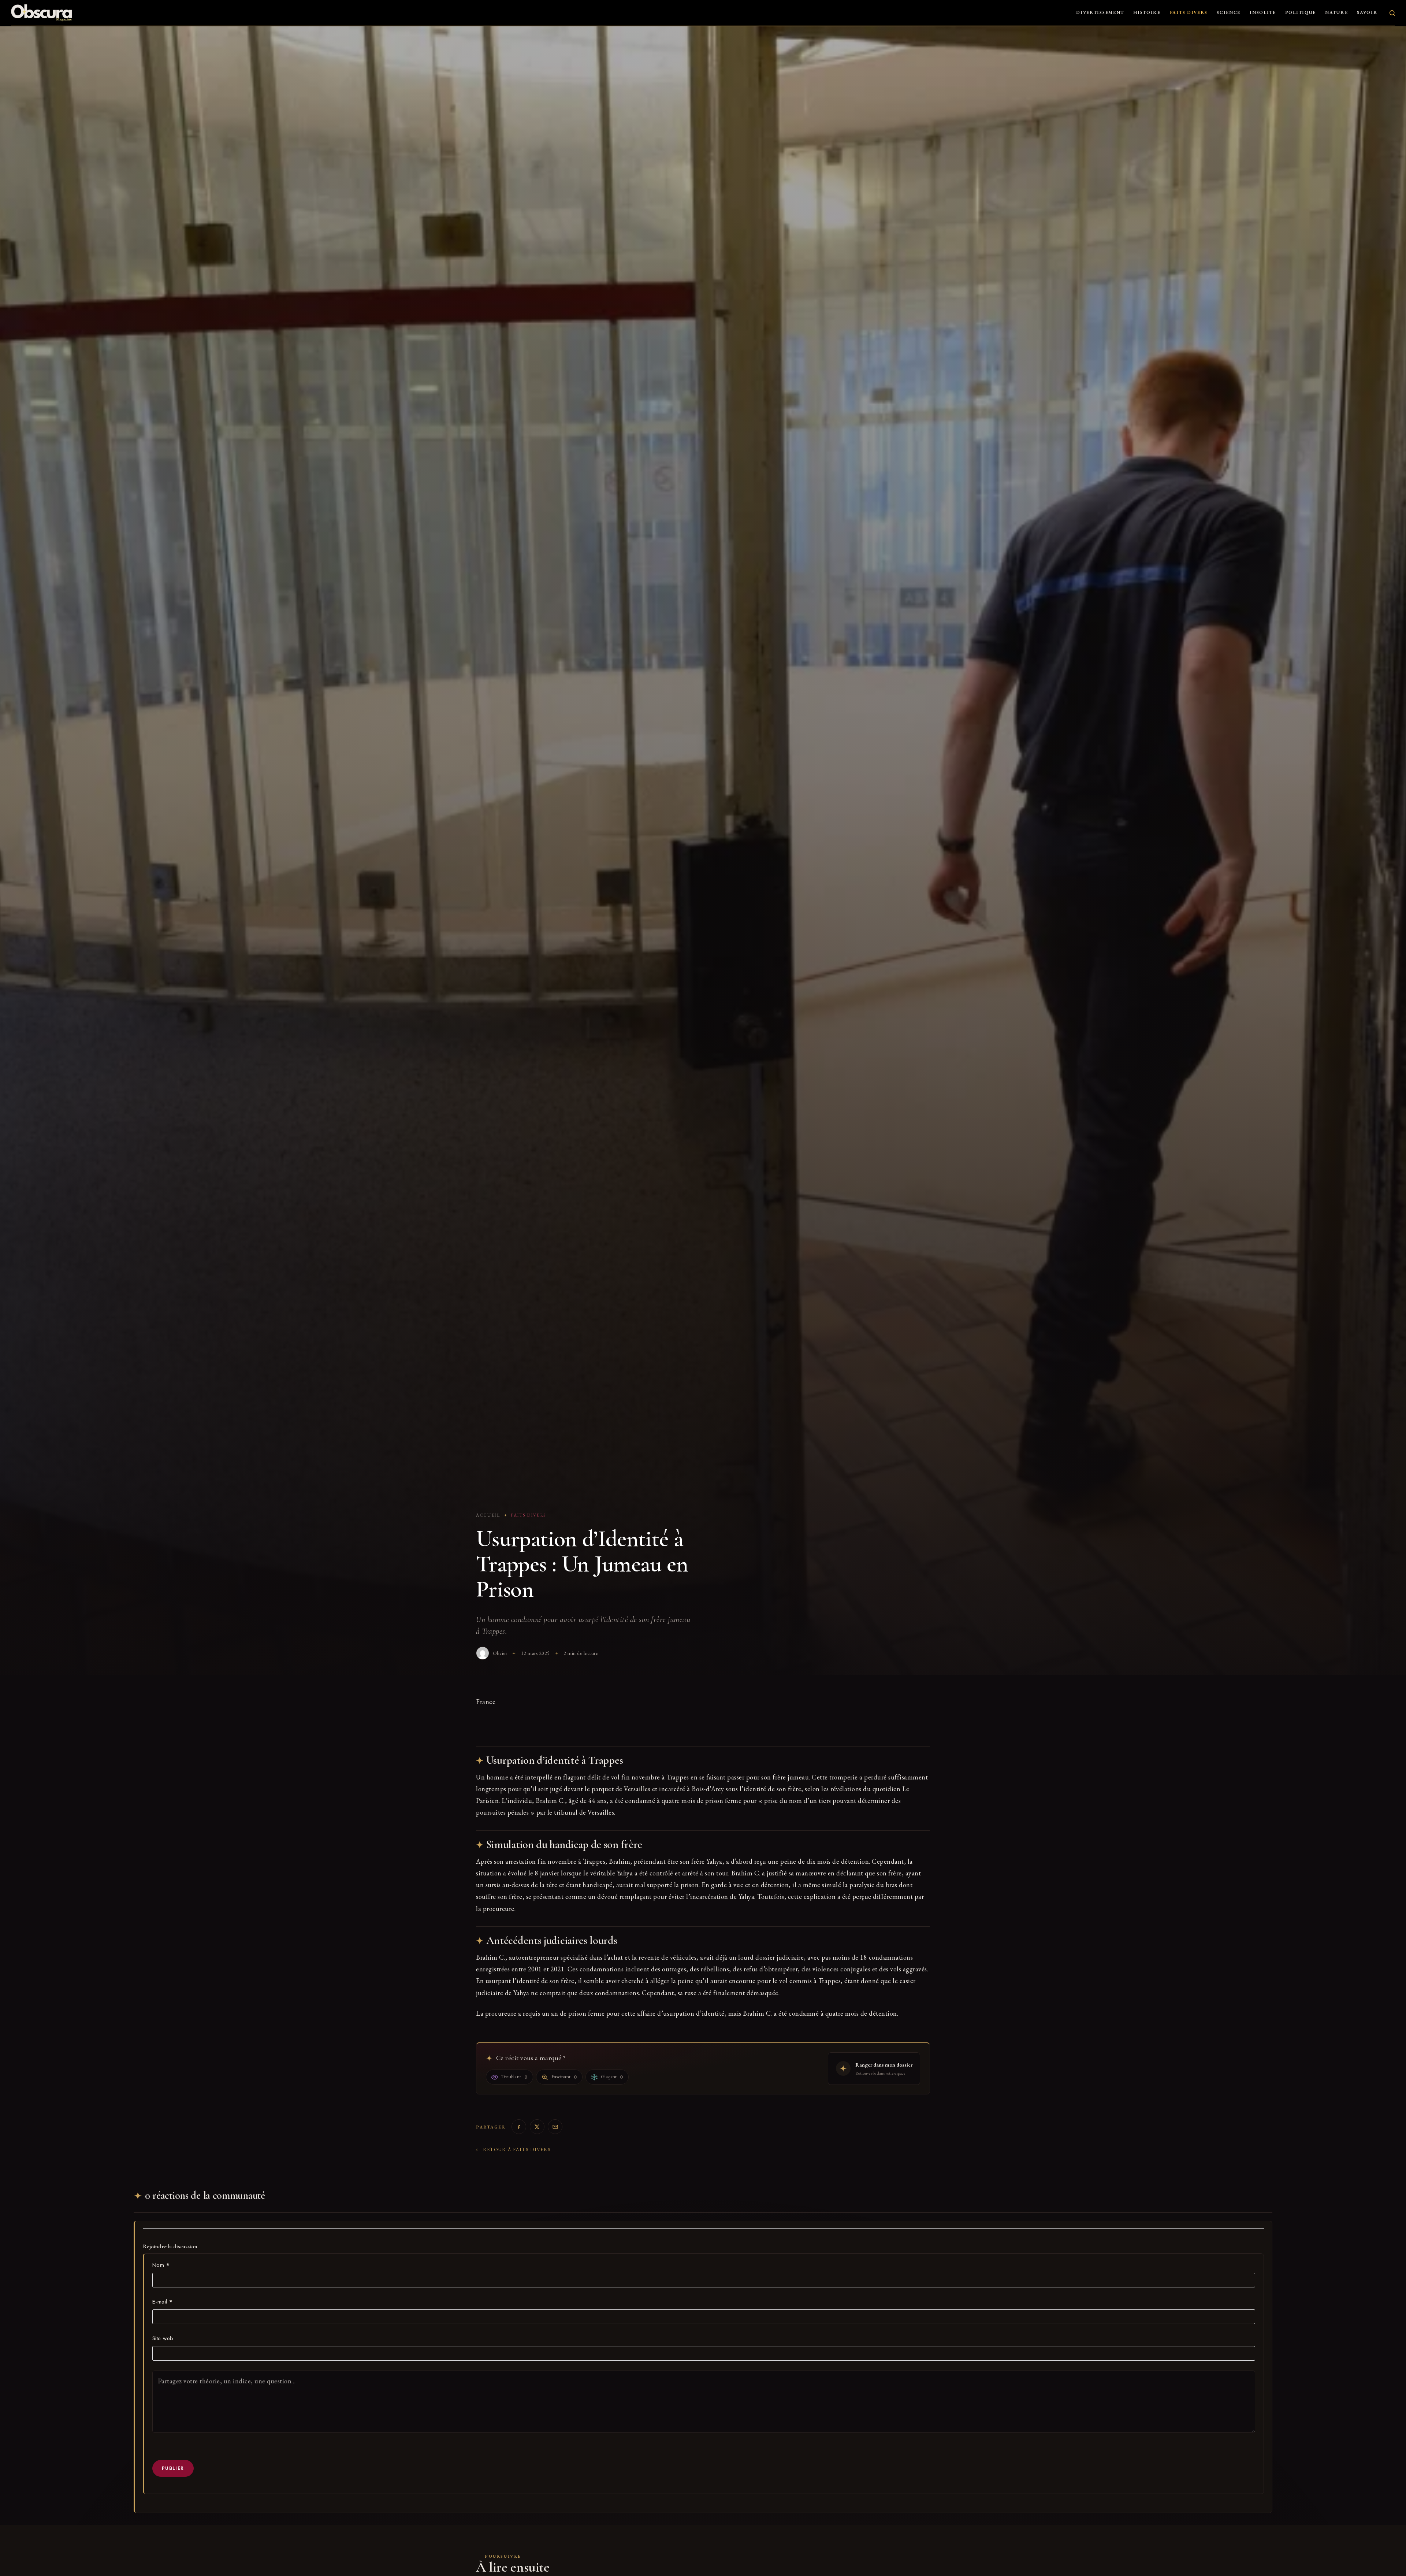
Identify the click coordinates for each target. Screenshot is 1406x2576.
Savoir (1367, 12)
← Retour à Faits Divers (513, 2150)
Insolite (1263, 12)
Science (1229, 12)
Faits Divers (1189, 12)
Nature (1336, 12)
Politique (1301, 12)
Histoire (1147, 12)
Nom (161, 2265)
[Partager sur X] (537, 2127)
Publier (173, 2468)
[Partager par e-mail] (555, 2127)
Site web (163, 2338)
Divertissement (1100, 12)
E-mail (163, 2302)
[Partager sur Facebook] (519, 2127)
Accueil (488, 1515)
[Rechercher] (1392, 13)
